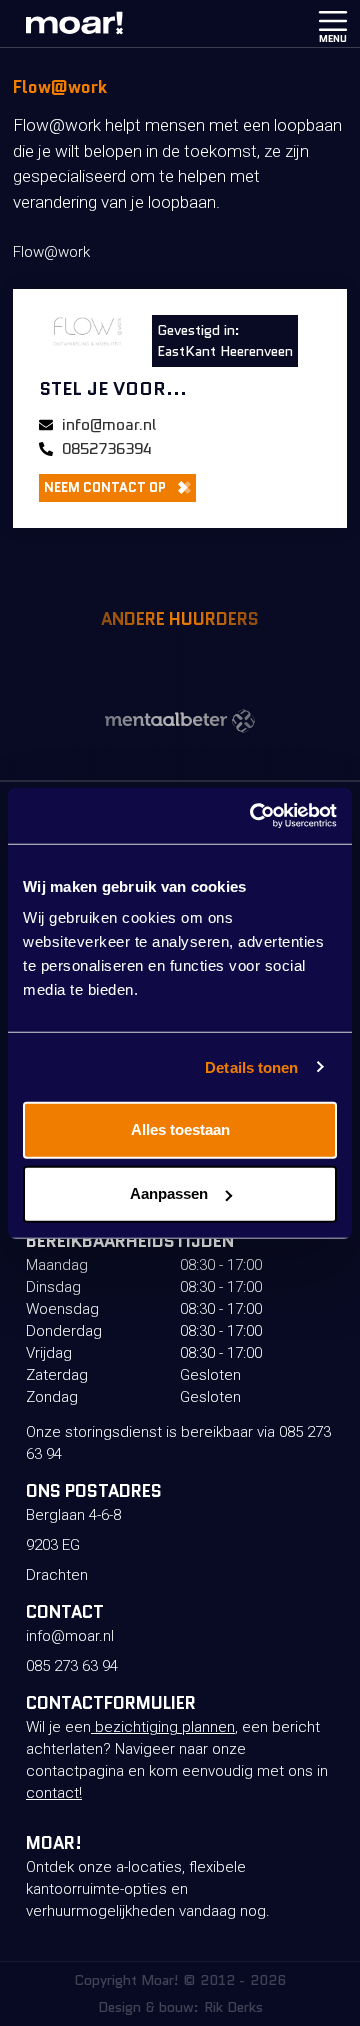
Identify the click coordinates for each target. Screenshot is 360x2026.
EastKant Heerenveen (225, 351)
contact (52, 1793)
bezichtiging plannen (163, 1727)
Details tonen (251, 1066)
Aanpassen (169, 1193)
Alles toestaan (180, 1129)
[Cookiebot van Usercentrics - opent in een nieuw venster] (254, 816)
